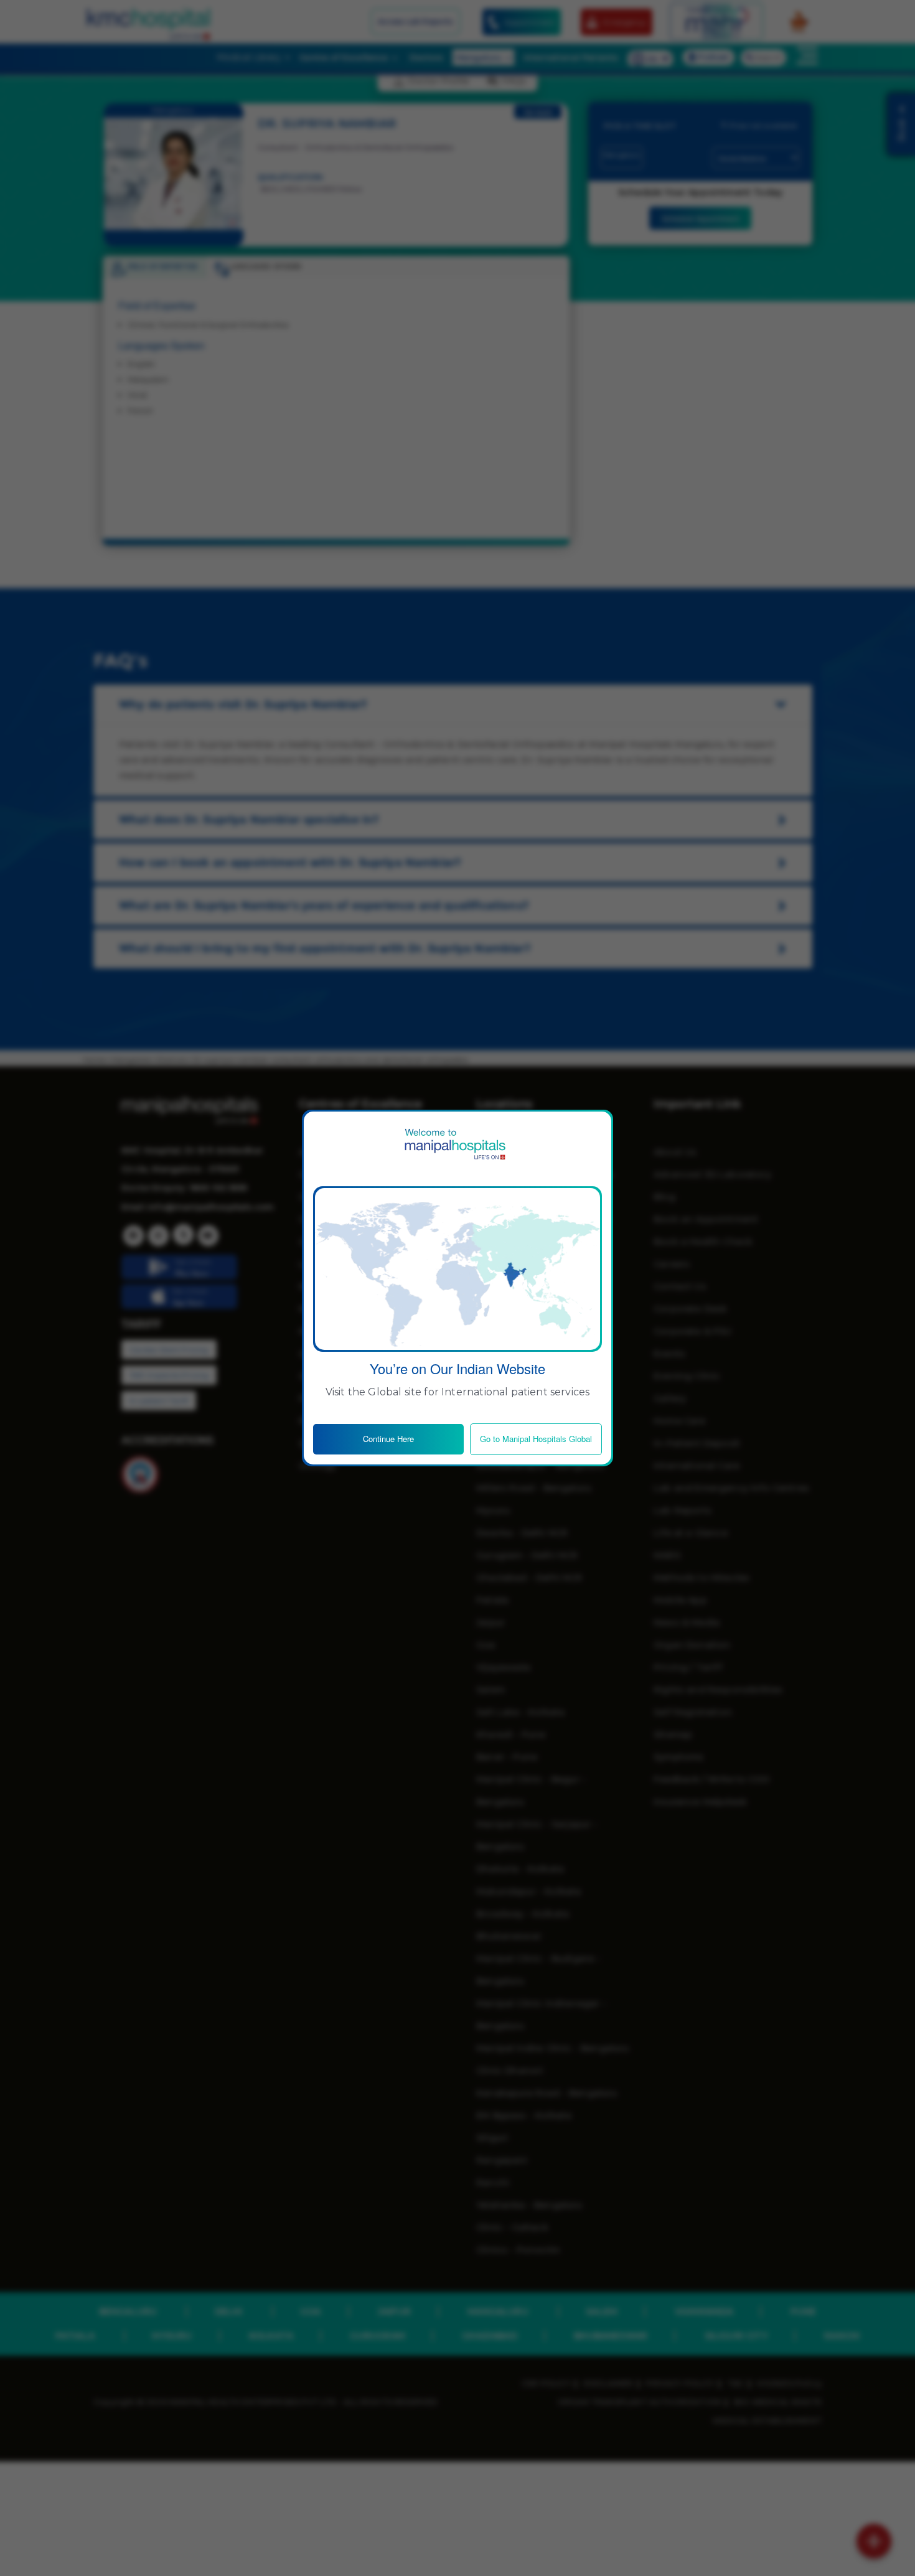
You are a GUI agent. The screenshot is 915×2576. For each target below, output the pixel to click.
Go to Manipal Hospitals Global (536, 1439)
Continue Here (388, 1439)
